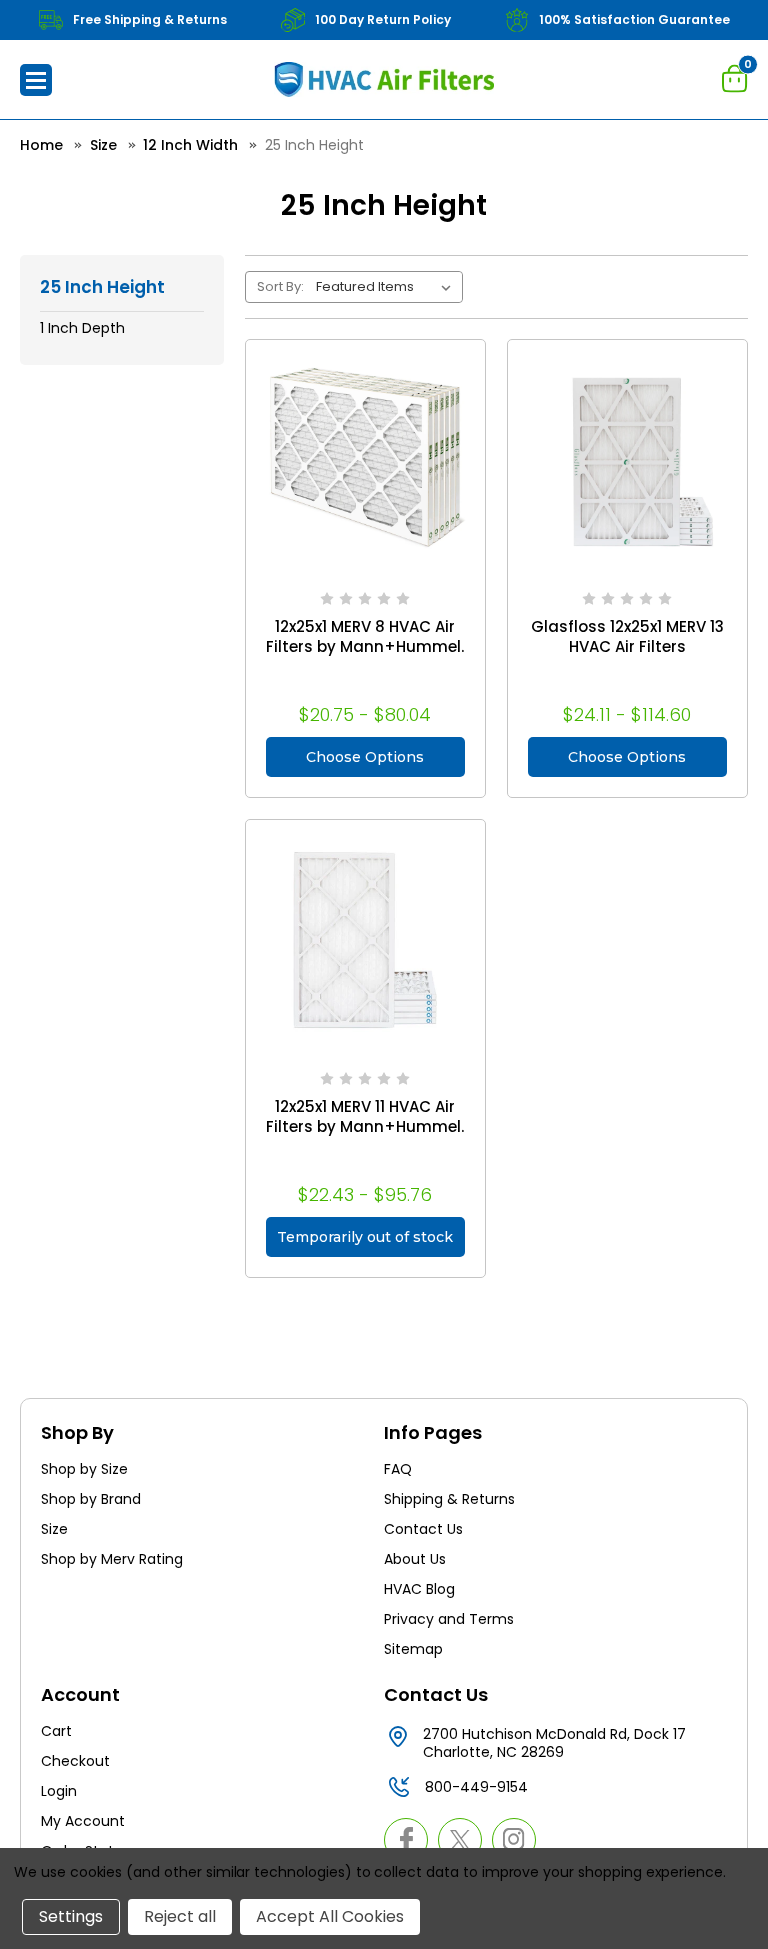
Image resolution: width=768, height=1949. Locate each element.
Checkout (75, 1761)
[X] (460, 1840)
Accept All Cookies (330, 1916)
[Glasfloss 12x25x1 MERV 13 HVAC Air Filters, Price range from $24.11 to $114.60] (627, 459)
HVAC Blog (419, 1589)
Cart (56, 1731)
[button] (36, 80)
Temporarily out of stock (365, 1237)
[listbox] (387, 287)
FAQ (398, 1469)
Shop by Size (84, 1469)
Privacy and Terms (449, 1619)
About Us (415, 1559)
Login (59, 1791)
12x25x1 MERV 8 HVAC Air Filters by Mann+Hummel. (365, 637)
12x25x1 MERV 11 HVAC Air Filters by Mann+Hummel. (365, 1117)
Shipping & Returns (449, 1499)
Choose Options (365, 757)
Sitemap (413, 1649)
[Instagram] (514, 1840)
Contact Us (423, 1529)
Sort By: (280, 286)
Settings (71, 1916)
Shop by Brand (91, 1499)
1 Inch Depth (82, 328)
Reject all (180, 1916)
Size (54, 1529)
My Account (83, 1821)
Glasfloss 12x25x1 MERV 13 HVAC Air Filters (627, 637)
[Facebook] (406, 1840)
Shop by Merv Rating (112, 1559)
